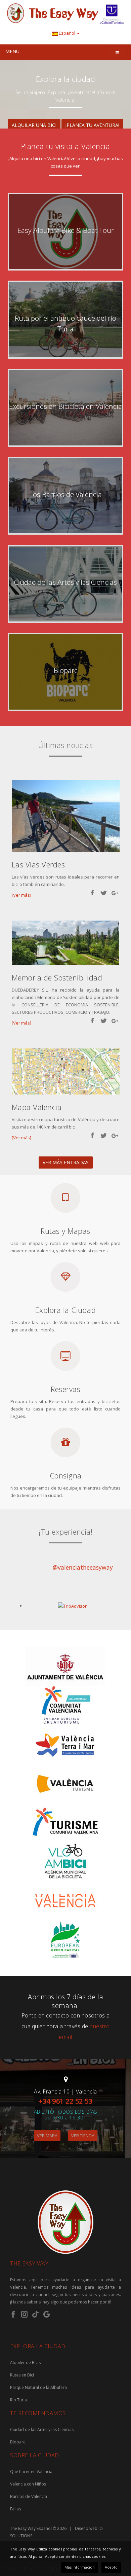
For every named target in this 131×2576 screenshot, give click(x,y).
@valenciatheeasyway (83, 1567)
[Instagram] (25, 2314)
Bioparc (18, 2442)
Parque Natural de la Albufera (38, 2387)
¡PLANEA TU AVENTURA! (92, 125)
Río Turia (18, 2400)
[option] (65, 96)
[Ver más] (21, 895)
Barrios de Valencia (29, 2496)
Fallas (15, 2509)
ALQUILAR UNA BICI (34, 125)
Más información (80, 2567)
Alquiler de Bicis (25, 2363)
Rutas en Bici (22, 2375)
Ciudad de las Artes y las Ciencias (42, 2429)
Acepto (111, 2567)
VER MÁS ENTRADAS (66, 1162)
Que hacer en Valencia (31, 2472)
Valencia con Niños (28, 2484)
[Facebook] (13, 2314)
